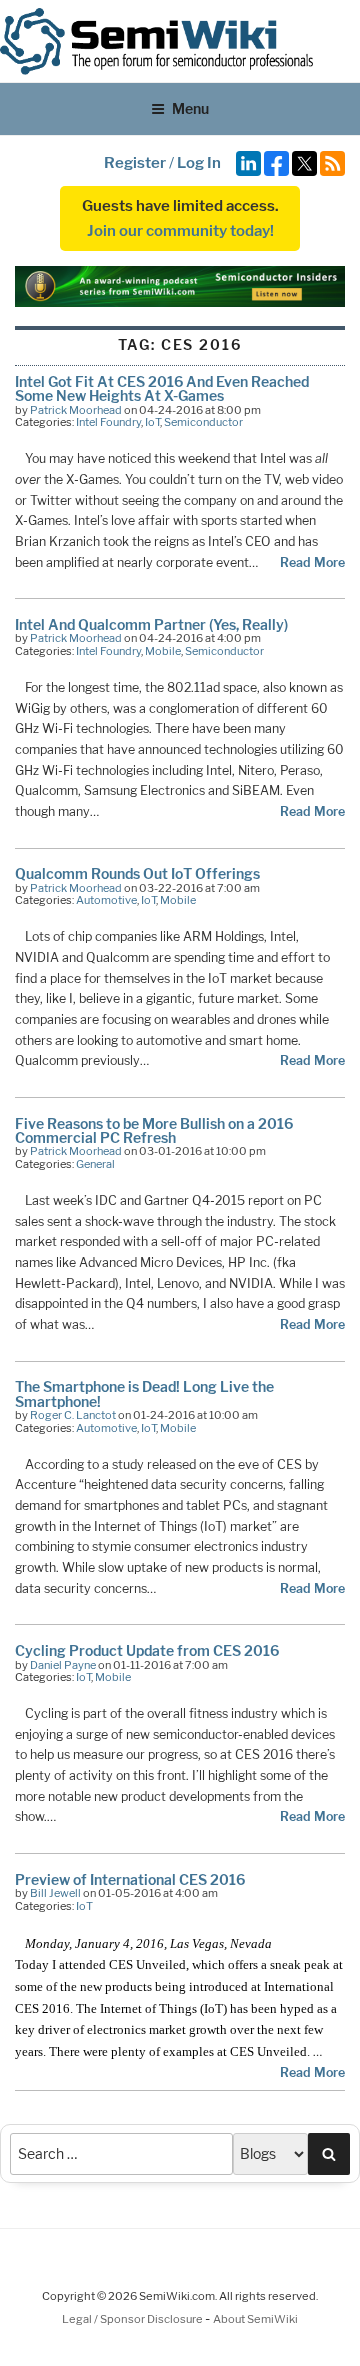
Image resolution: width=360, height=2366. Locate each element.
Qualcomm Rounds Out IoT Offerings (137, 873)
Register (135, 163)
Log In (199, 163)
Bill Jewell (55, 1893)
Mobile (163, 651)
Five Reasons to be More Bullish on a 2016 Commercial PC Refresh (154, 1130)
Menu (190, 108)
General (95, 1164)
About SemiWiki (255, 2319)
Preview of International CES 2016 (130, 1879)
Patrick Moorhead (76, 410)
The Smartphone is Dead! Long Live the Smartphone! (144, 1393)
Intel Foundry (108, 422)
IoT (152, 422)
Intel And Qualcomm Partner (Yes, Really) (151, 624)
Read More (312, 562)
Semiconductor (203, 422)
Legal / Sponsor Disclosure (133, 2319)
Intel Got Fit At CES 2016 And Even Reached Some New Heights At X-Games (162, 388)
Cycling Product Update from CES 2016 (147, 1650)
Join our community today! (180, 231)
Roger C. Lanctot (73, 1415)
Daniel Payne (63, 1665)
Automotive (106, 900)
